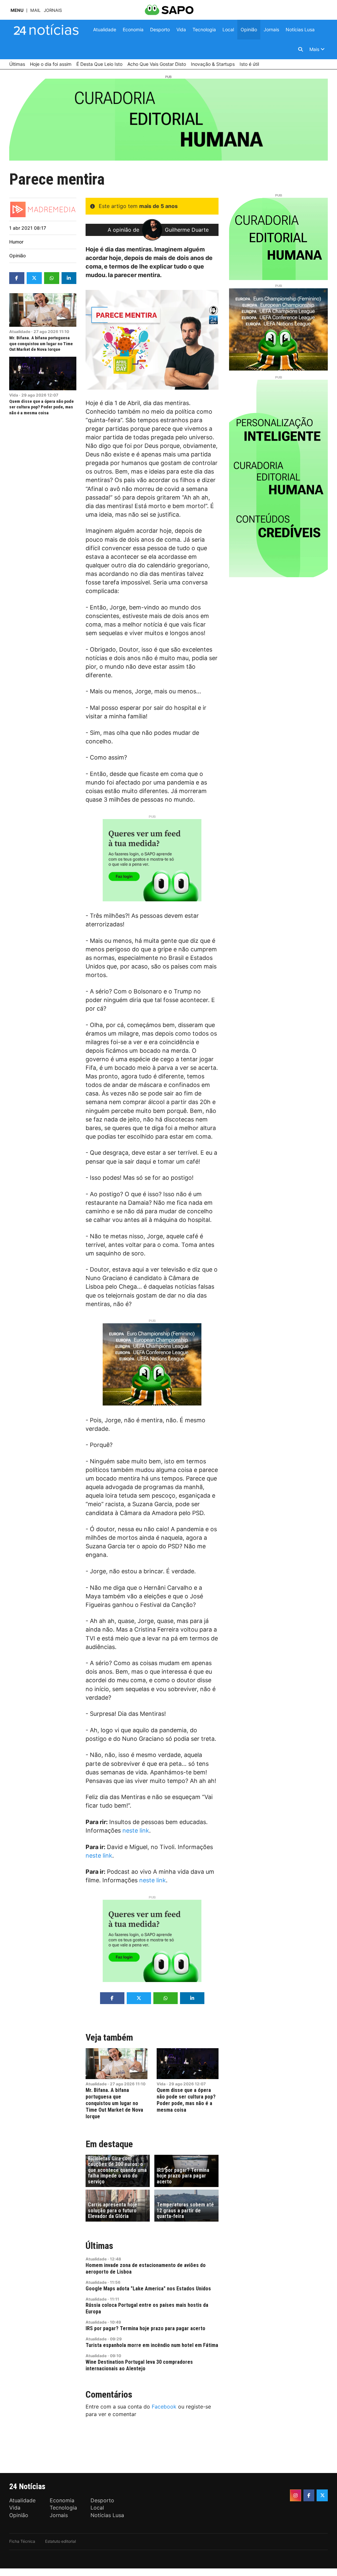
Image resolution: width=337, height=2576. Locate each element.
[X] (322, 2495)
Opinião (17, 256)
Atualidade (20, 332)
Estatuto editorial (61, 2541)
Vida (14, 395)
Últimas (99, 2246)
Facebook (164, 2407)
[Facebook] (309, 2495)
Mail (35, 10)
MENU (17, 10)
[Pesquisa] (300, 49)
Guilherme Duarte (187, 230)
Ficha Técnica (22, 2541)
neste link (136, 1830)
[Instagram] (296, 2495)
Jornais (53, 10)
